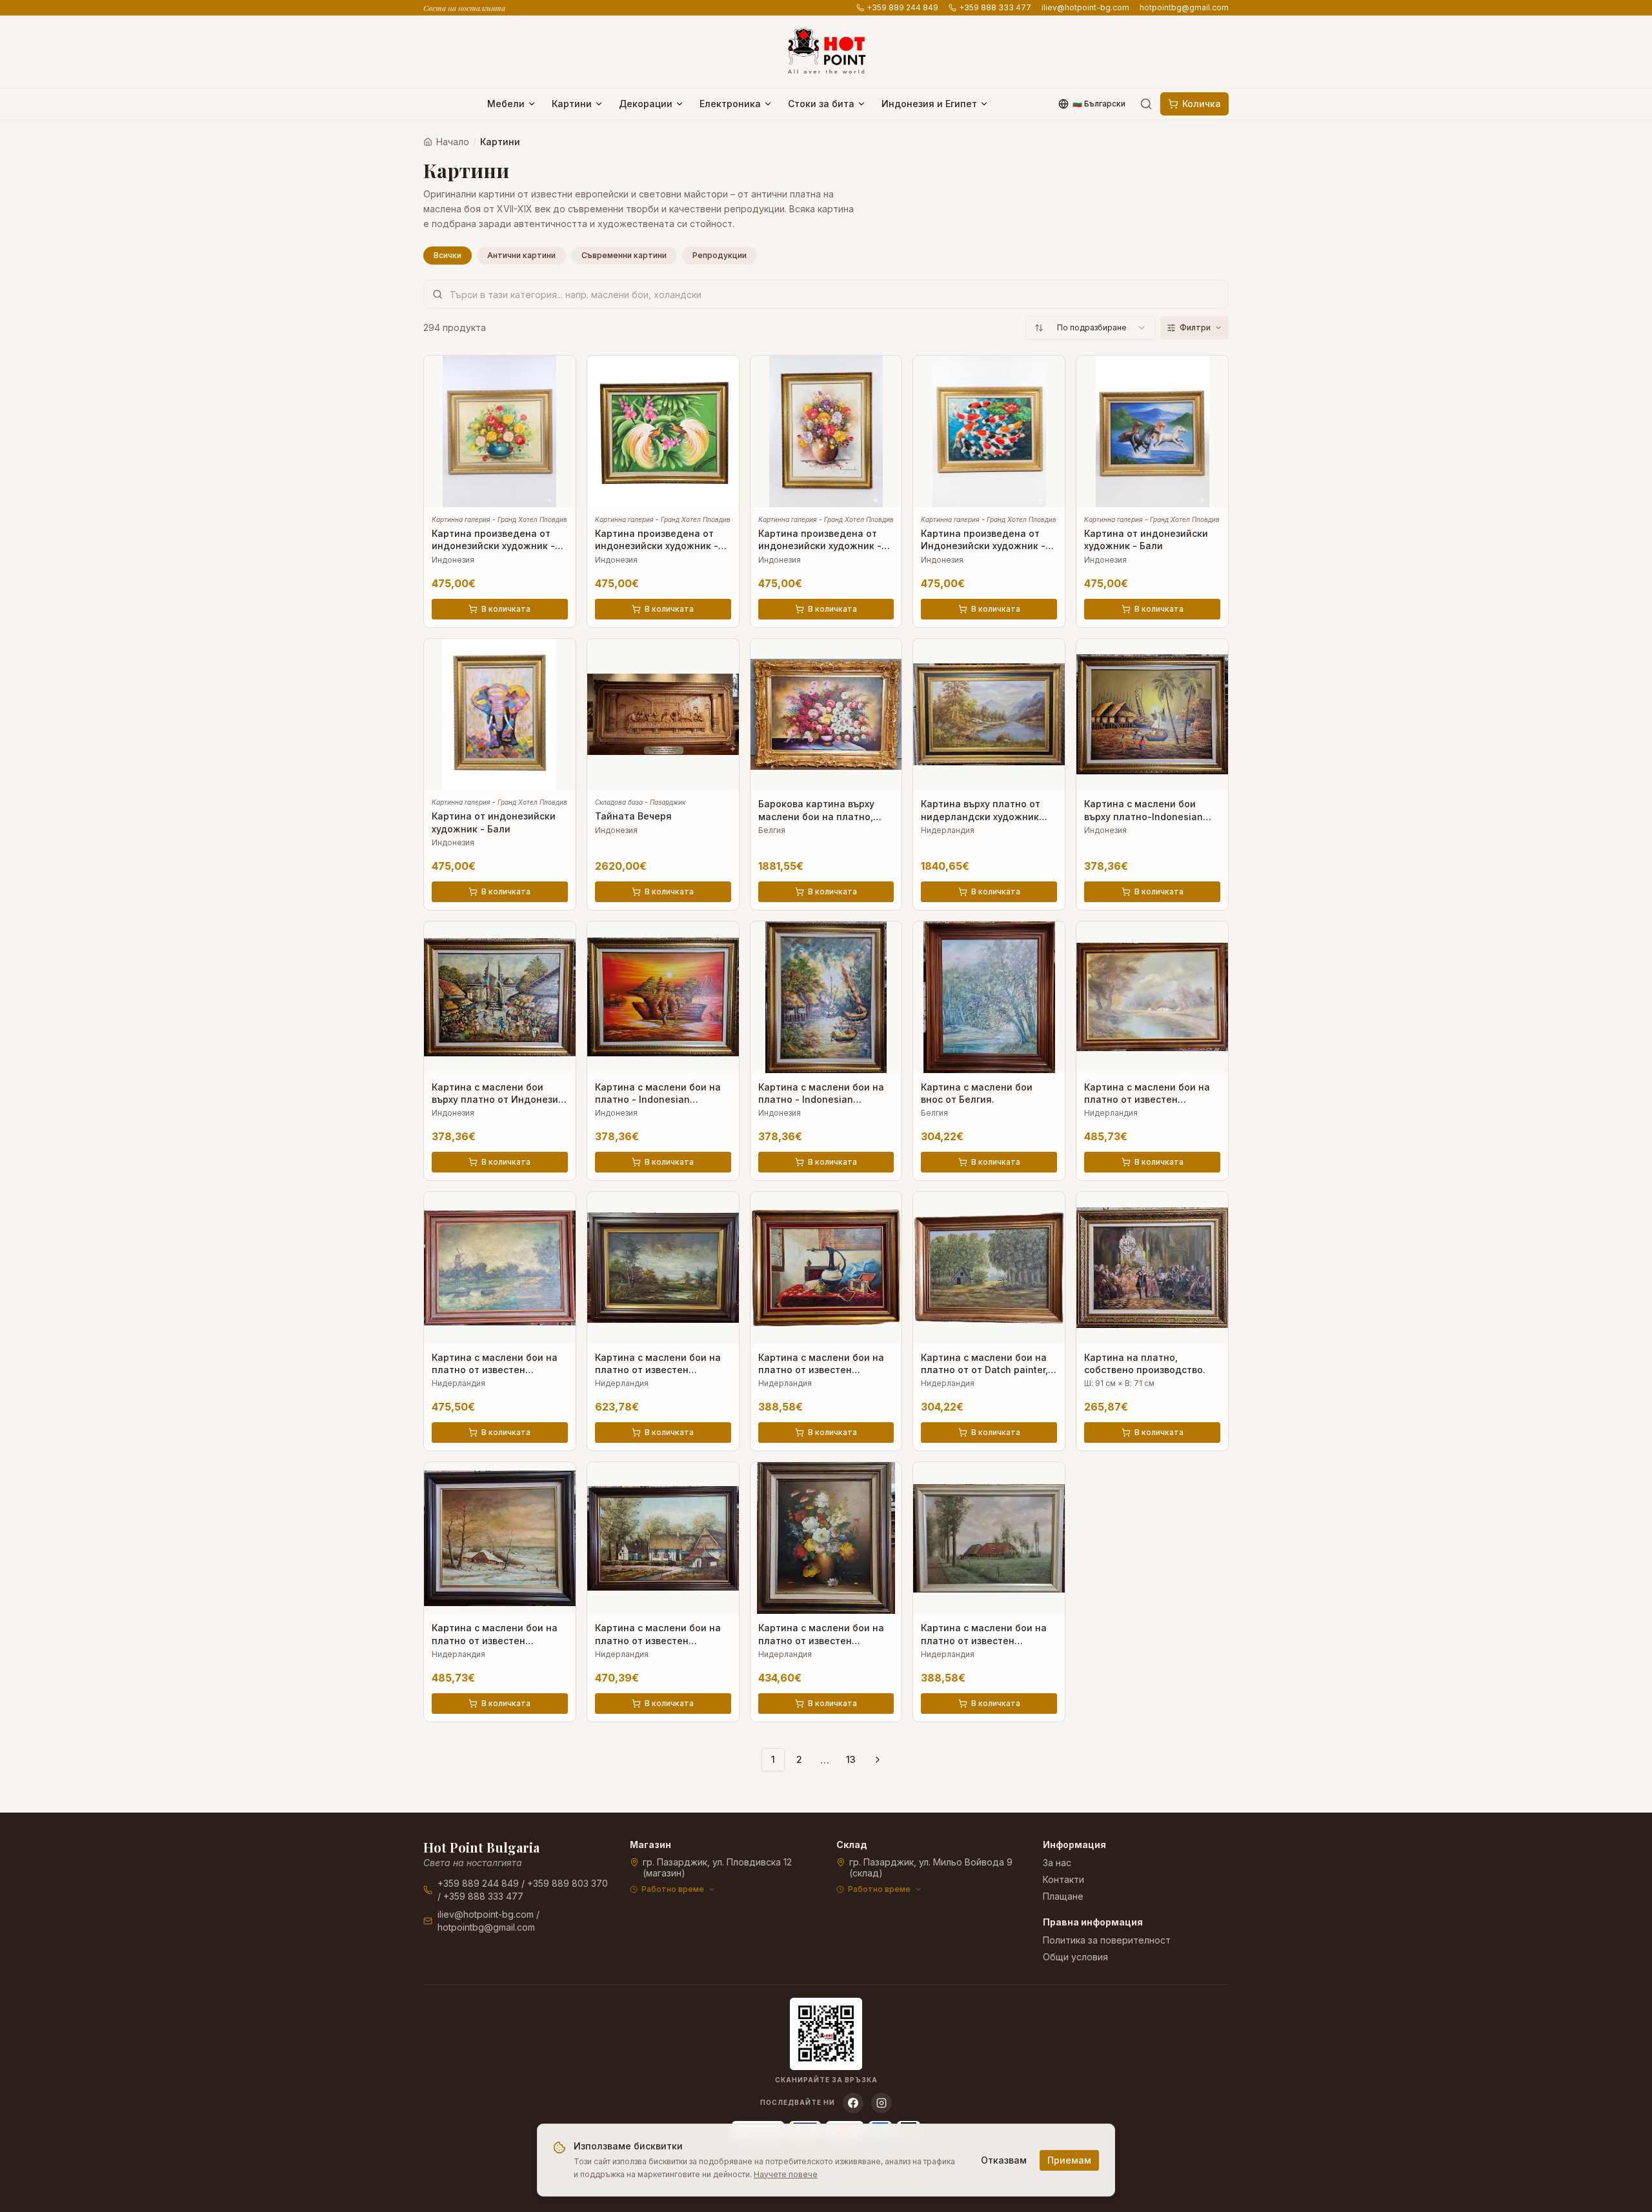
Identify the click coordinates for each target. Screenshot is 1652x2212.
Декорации (646, 104)
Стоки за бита (821, 104)
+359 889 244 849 (902, 7)
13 (851, 1759)
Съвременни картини (624, 255)
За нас (1057, 1863)
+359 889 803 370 (568, 1883)
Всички (448, 255)
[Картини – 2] (878, 1760)
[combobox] (1091, 328)
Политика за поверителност (1107, 1940)
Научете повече (786, 2174)
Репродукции (720, 255)
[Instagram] (881, 2103)
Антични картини (521, 255)
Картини (572, 104)
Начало (453, 142)
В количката (506, 609)
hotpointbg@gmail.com (1184, 7)
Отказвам (1004, 2160)
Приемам (1069, 2160)
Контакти (1063, 1879)
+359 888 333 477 (995, 7)
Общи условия (1075, 1957)
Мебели (506, 104)
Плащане (1063, 1896)
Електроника (730, 104)
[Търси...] (1146, 104)
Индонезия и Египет (929, 104)
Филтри (1195, 327)
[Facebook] (853, 2103)
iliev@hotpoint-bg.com (1085, 7)
